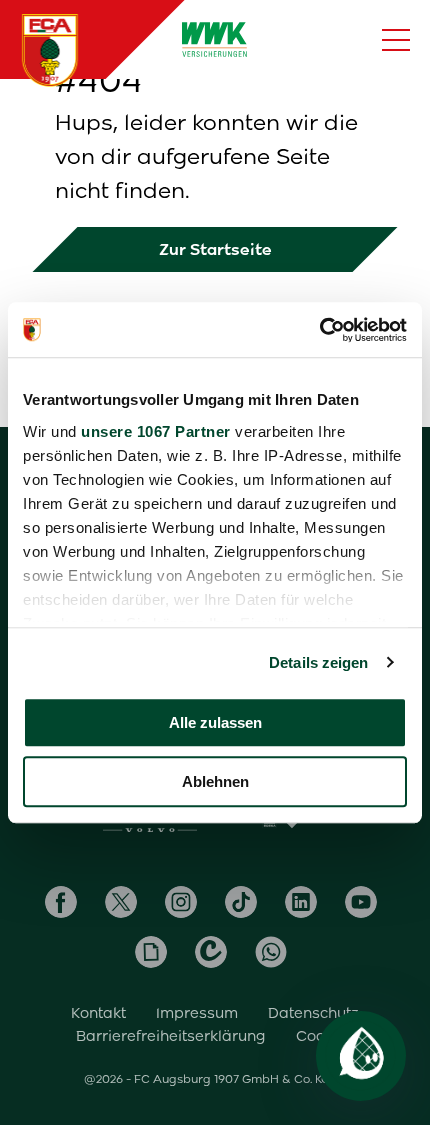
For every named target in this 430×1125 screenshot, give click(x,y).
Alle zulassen (215, 722)
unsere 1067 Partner (156, 431)
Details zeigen (318, 662)
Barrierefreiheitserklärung (171, 1036)
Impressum (197, 1013)
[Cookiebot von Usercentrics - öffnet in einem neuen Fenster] (319, 330)
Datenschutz (313, 1013)
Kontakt (98, 1013)
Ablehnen (215, 781)
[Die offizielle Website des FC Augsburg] (50, 50)
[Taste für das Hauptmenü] (396, 40)
